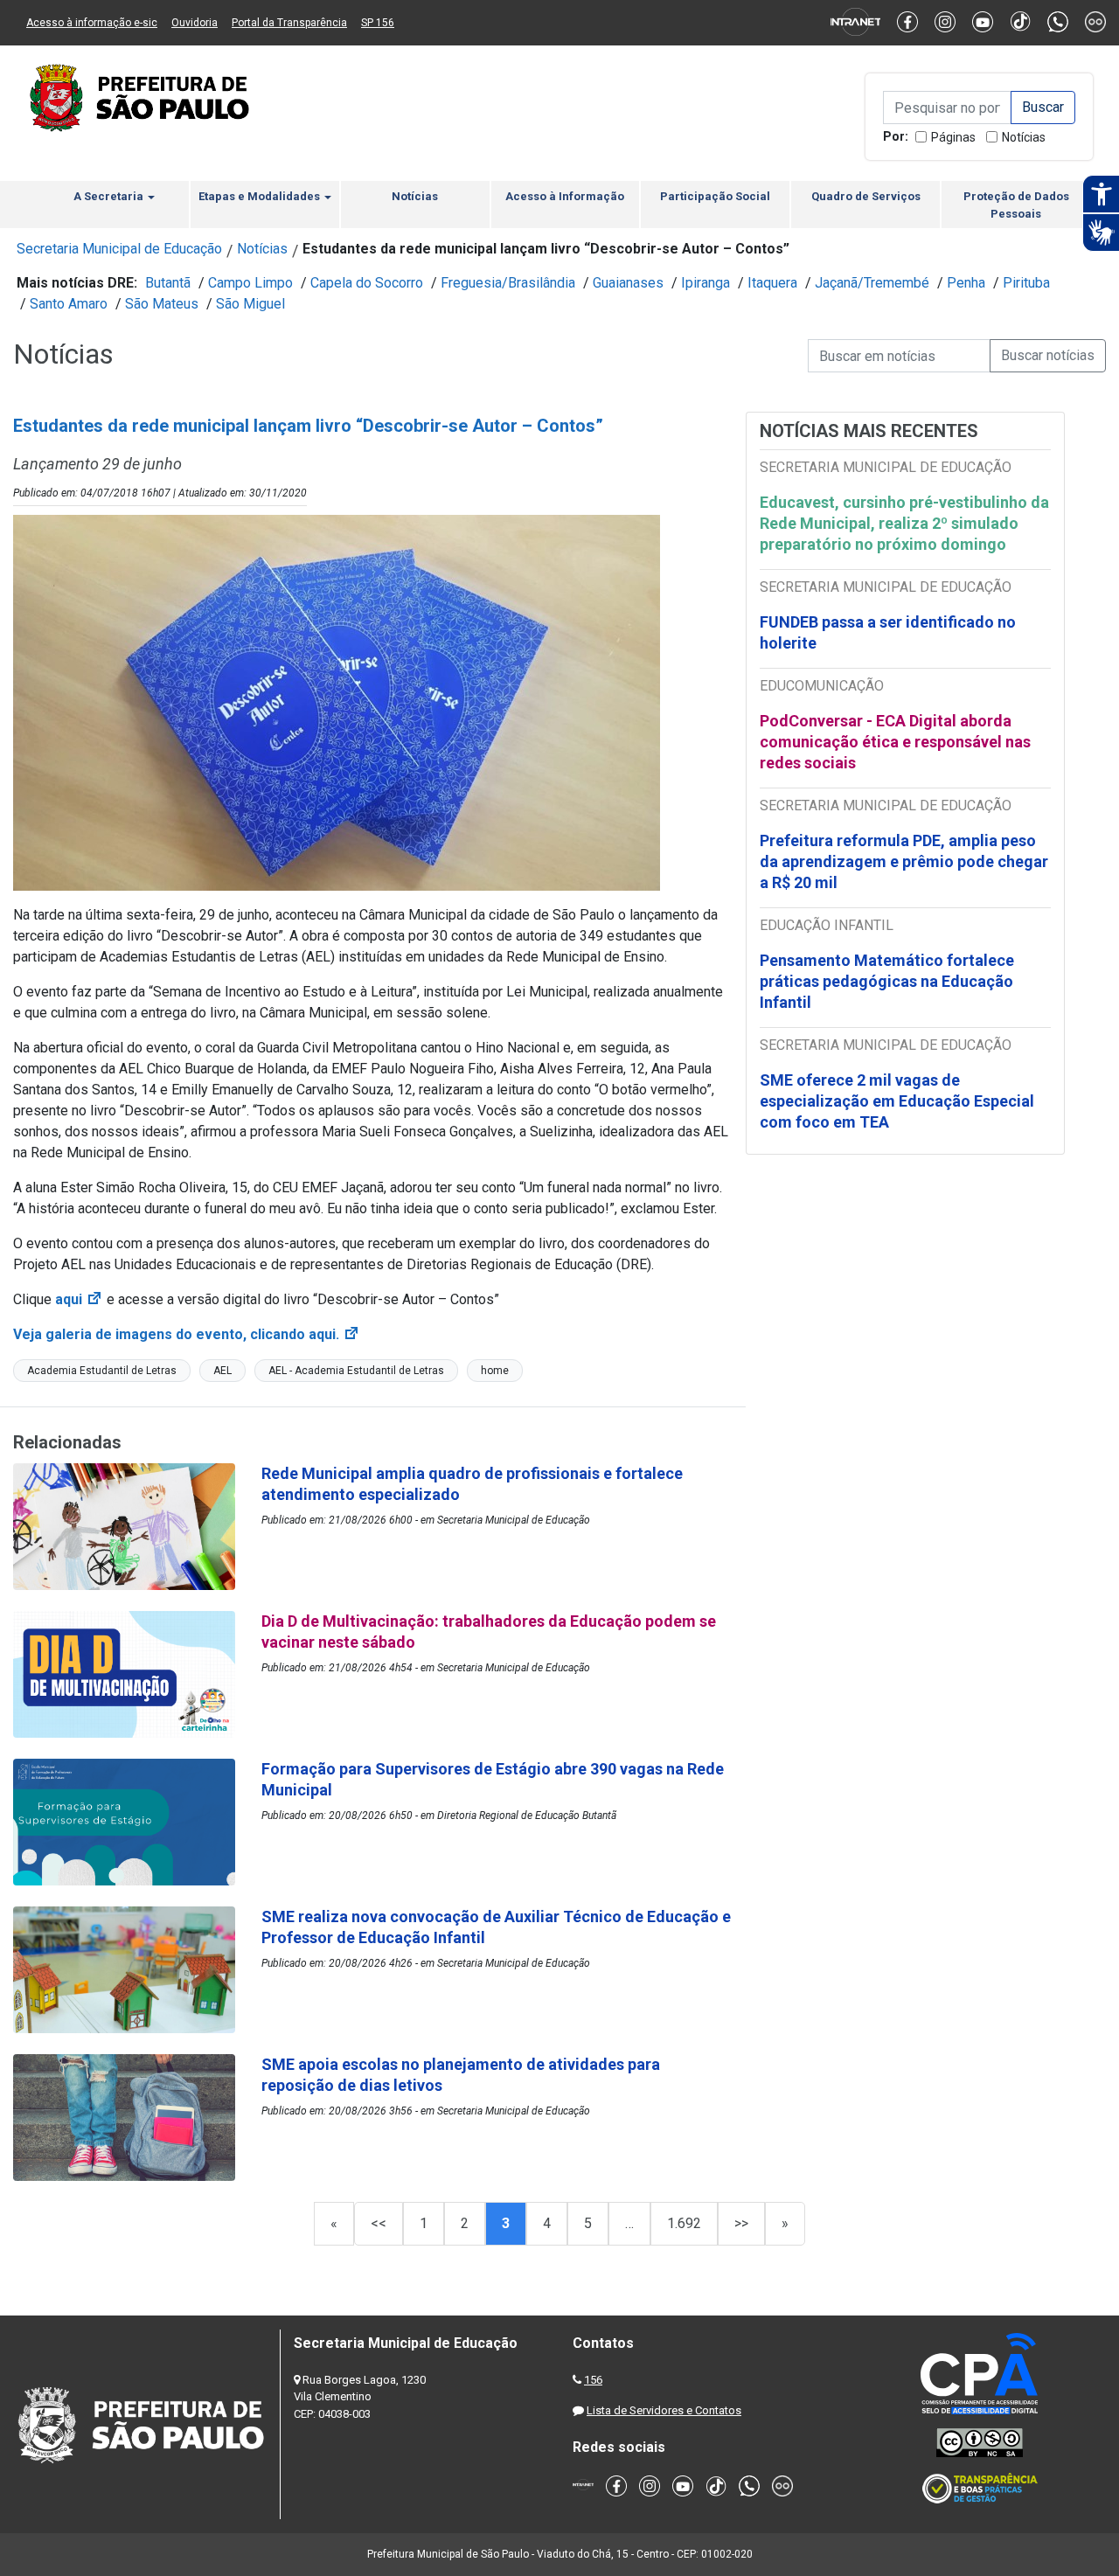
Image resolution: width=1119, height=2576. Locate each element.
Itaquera (772, 283)
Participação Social (715, 196)
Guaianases (628, 283)
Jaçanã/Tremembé (872, 283)
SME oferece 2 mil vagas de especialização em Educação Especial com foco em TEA (897, 1101)
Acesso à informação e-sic (92, 23)
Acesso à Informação (565, 196)
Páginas (953, 137)
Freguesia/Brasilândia (508, 283)
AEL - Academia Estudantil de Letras (356, 1371)
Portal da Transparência (289, 23)
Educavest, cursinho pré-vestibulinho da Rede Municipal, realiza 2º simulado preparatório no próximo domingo (904, 523)
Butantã (168, 283)
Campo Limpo (250, 283)
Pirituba (1026, 283)
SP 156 (378, 23)
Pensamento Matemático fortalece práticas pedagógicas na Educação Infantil (887, 981)
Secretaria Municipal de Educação (119, 249)
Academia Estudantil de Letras (102, 1371)
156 (593, 2380)
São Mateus (162, 304)
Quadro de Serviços (866, 196)
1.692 (684, 2223)
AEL (222, 1371)
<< (379, 2223)
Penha (966, 283)
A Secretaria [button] (110, 196)
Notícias (1024, 137)
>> (741, 2223)
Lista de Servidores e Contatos (664, 2410)
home (495, 1371)
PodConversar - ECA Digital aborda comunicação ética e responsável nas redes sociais (895, 742)
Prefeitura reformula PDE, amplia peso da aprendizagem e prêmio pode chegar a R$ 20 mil (904, 861)
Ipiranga (705, 283)
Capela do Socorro (367, 283)
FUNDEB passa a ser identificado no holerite (888, 632)
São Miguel (250, 304)
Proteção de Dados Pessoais (1016, 205)
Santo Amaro (69, 304)
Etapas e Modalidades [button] (261, 196)
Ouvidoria (195, 23)
